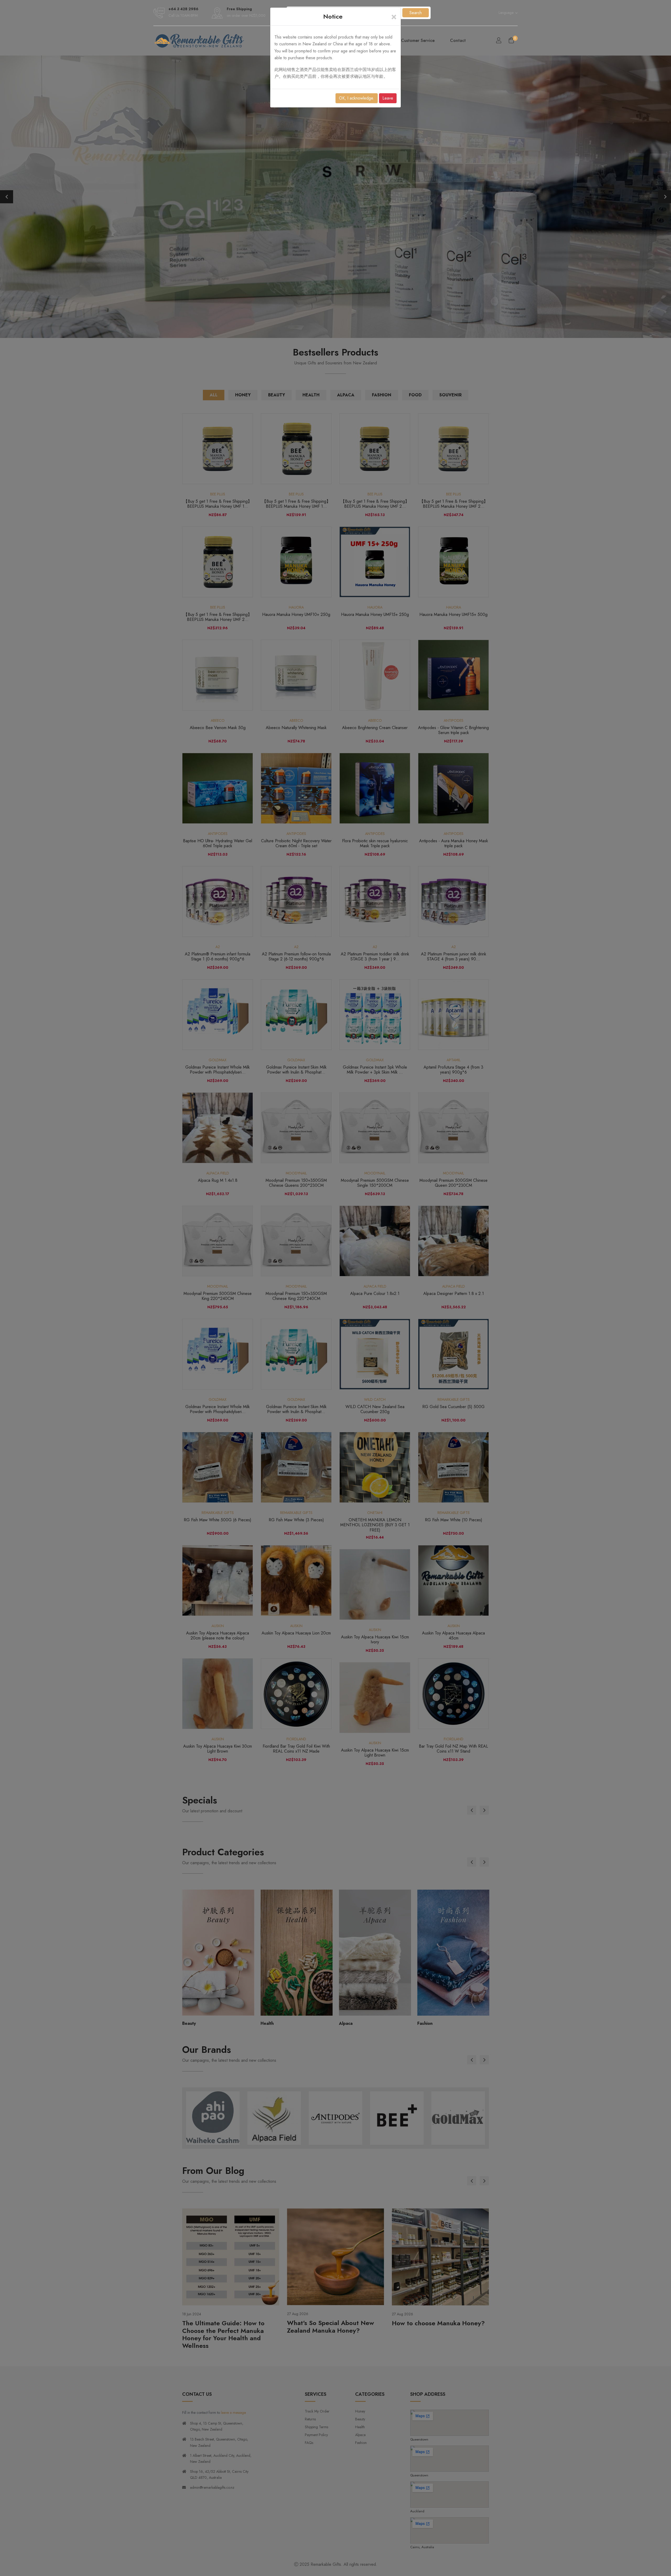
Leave (388, 98)
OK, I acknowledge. (357, 98)
